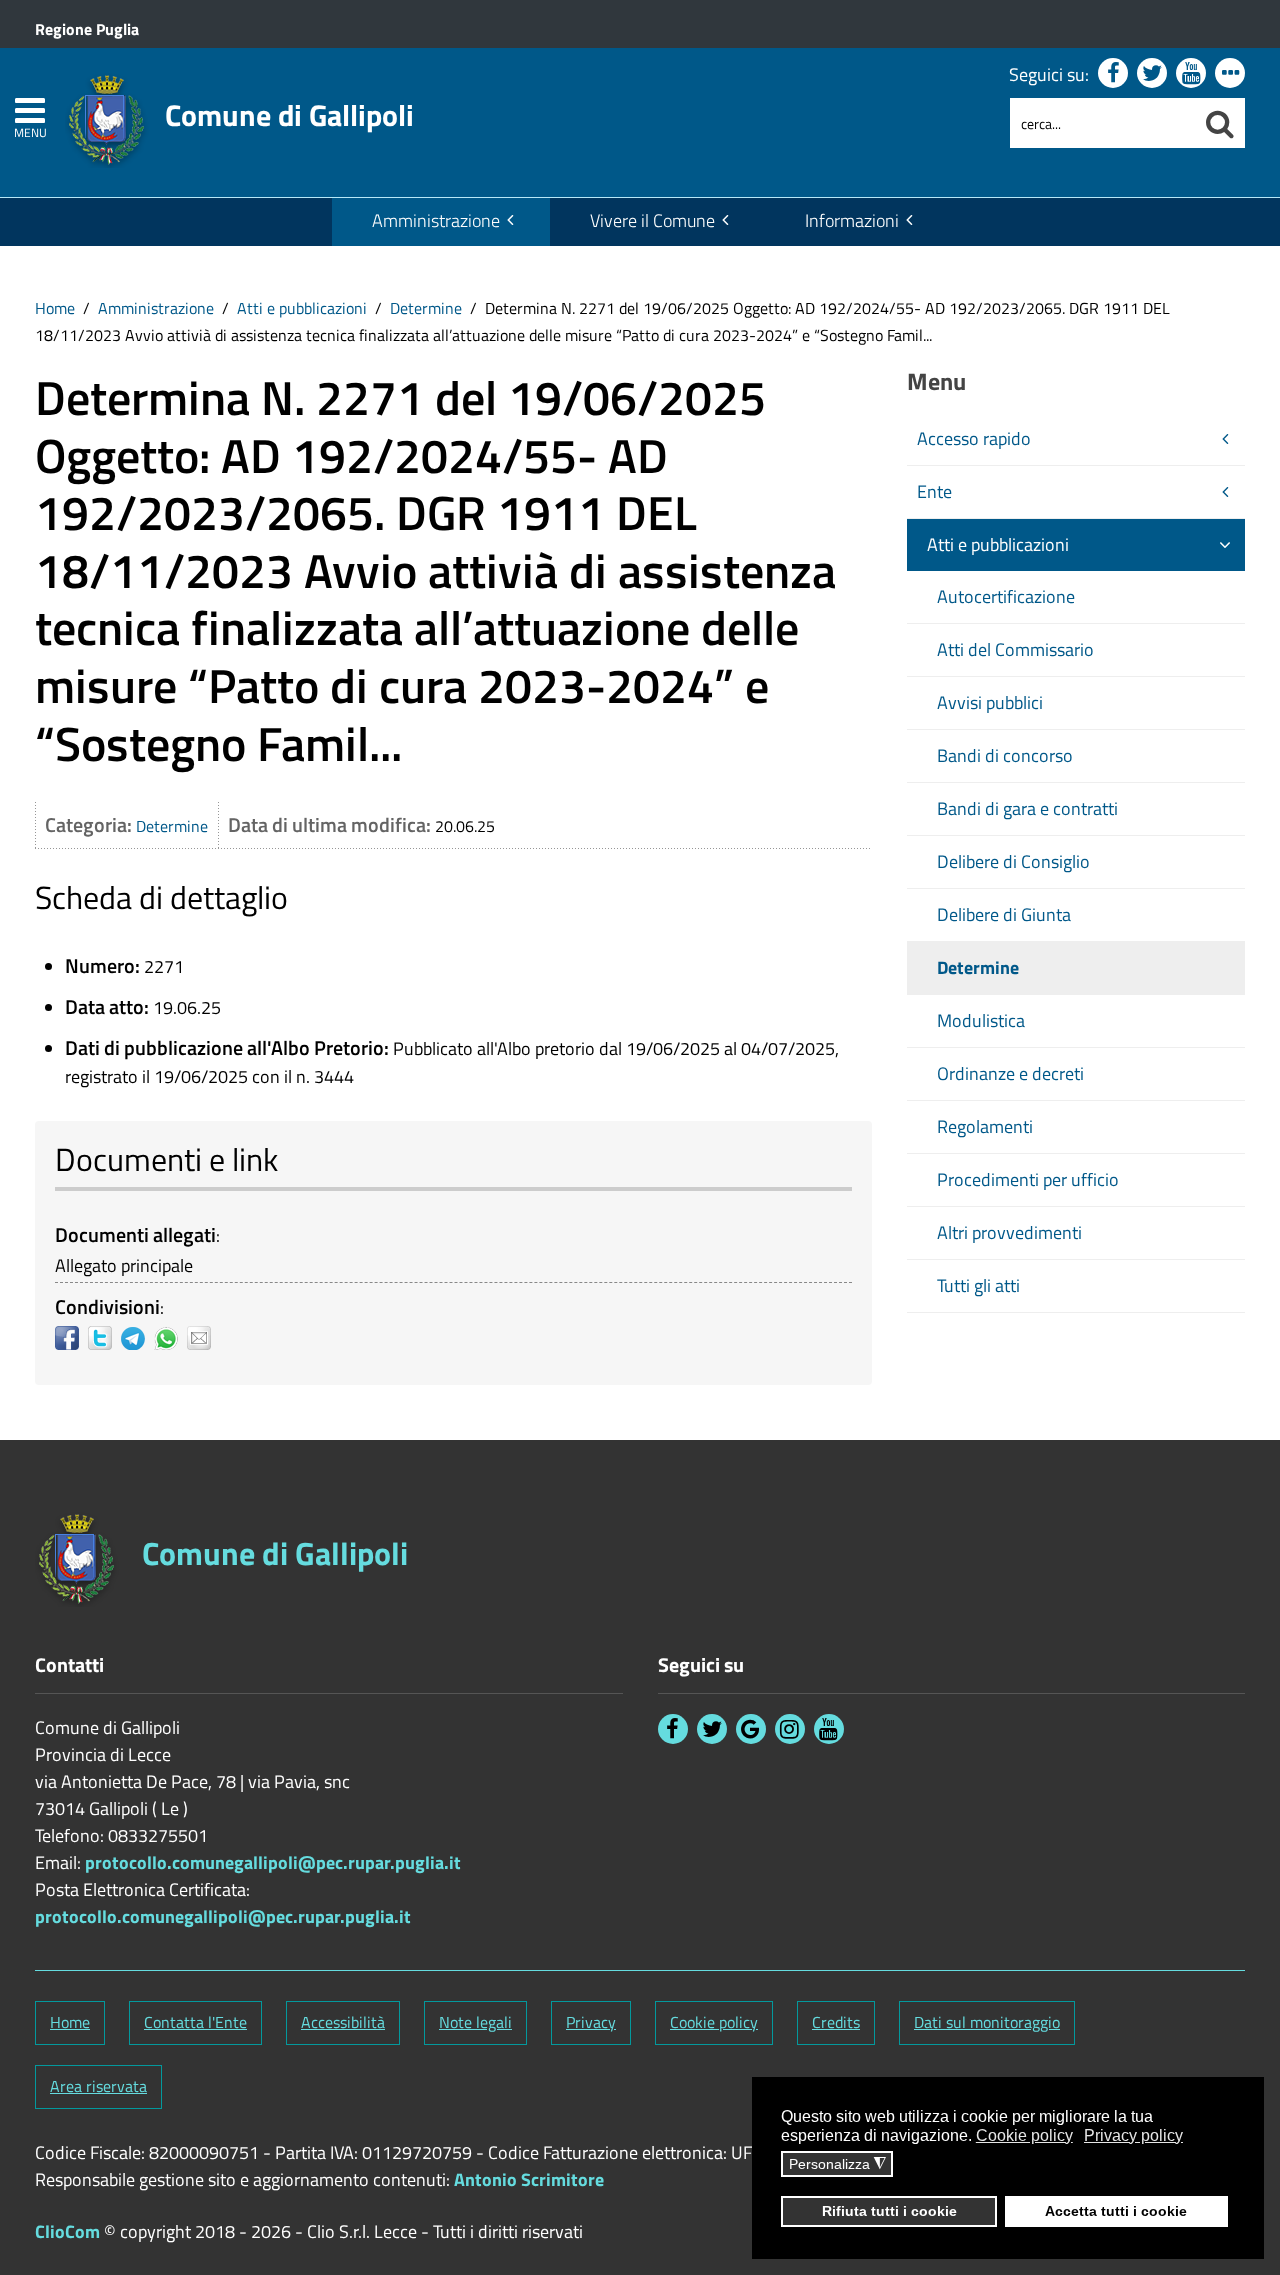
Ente (934, 491)
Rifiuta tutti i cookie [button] (889, 2211)
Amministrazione (436, 220)
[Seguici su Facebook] (1113, 73)
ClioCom (67, 2231)
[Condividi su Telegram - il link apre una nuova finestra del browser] (137, 1338)
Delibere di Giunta (1004, 914)
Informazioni (852, 220)
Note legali (475, 2022)
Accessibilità (343, 2022)
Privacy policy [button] (1133, 2135)
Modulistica (981, 1020)
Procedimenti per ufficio (1028, 1179)
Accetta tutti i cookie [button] (1116, 2211)
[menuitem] (441, 222)
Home (55, 308)
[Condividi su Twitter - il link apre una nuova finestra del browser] (104, 1338)
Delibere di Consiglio (1013, 861)
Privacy (591, 2022)
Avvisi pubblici (990, 702)
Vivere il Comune (652, 220)
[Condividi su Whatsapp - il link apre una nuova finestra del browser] (170, 1338)
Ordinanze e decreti (1010, 1073)
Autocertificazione (1006, 596)
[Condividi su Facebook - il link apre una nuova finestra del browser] (71, 1338)
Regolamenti (985, 1126)
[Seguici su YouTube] (1191, 73)
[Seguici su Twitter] (1152, 73)
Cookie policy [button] (1024, 2135)
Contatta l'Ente (195, 2022)
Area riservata (98, 2086)
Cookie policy (714, 2022)
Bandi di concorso (1005, 755)
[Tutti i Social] (1230, 73)
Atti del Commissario (1015, 649)
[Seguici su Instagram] (790, 1729)
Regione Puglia (87, 29)
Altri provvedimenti (1009, 1232)
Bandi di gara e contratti (1027, 808)
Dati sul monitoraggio (987, 2022)
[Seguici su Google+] (751, 1729)
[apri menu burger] (30, 110)
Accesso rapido (974, 438)
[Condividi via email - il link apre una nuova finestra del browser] (203, 1338)
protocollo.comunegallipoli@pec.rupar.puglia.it (273, 1862)
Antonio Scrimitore (529, 2179)
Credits (836, 2022)
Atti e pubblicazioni (302, 308)
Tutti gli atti (978, 1285)
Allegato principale (124, 1265)
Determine (426, 308)
